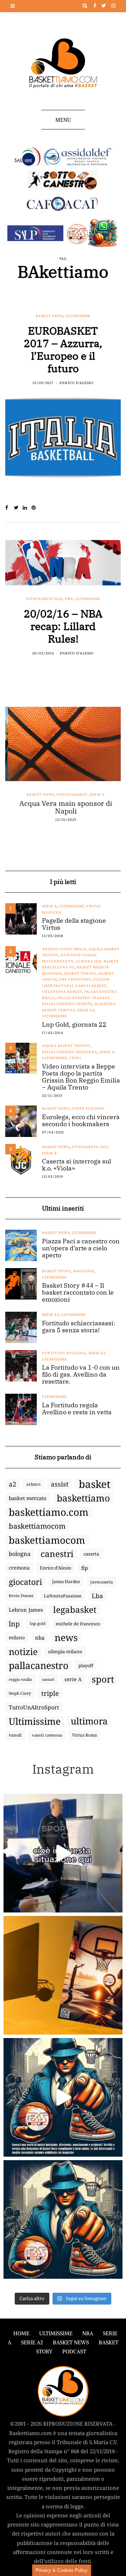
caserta (91, 1554)
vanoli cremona (47, 1735)
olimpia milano (65, 1652)
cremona (19, 1568)
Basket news (50, 316)
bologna (20, 1554)
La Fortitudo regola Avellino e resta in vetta (77, 1409)
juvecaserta (102, 1582)
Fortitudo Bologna (64, 1353)
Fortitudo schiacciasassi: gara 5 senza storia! (79, 1327)
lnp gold (38, 1623)
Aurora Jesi (89, 961)
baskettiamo (83, 1498)
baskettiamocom (37, 1526)
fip (85, 1568)
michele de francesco (78, 1624)
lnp (14, 1624)
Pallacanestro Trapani (83, 998)
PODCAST (74, 2352)
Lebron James (26, 1610)
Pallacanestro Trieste (67, 1004)
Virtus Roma (85, 1735)
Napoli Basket (69, 795)
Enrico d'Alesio (76, 383)
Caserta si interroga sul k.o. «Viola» (76, 1165)
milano (17, 1638)
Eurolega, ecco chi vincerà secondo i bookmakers (81, 1121)
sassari (48, 1679)
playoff (86, 1665)
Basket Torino (80, 974)
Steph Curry (20, 1693)
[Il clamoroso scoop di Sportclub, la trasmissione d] (63, 1853)
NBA (69, 599)
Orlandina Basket (62, 992)
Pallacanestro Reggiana (70, 1052)
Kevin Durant (21, 1596)
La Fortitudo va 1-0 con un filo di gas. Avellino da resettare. (81, 1375)
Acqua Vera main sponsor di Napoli (63, 807)
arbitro (33, 1484)
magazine (84, 1271)
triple (50, 1693)
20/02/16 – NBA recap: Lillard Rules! (63, 626)
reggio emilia (20, 1679)
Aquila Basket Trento (66, 1046)
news (66, 1638)
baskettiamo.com (49, 1512)
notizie (23, 1652)
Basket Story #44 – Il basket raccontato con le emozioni (78, 1293)
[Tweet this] (18, 508)
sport (103, 1679)
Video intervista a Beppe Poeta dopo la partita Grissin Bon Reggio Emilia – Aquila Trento (81, 1077)
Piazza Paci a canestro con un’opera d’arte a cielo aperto (81, 1248)
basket (94, 1484)
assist (60, 1484)
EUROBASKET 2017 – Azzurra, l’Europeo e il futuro (63, 349)
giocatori (25, 1582)
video (75, 1058)
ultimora (89, 1721)
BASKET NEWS (71, 2342)
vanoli (15, 1735)
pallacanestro (38, 1665)
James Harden (66, 1582)
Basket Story (57, 1271)
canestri (57, 1554)
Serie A (95, 795)
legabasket (75, 1610)
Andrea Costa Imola (64, 949)
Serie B (49, 1153)
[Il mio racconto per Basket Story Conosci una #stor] (63, 2097)
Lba (97, 1596)
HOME (21, 2333)
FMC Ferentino (75, 979)
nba (40, 1638)
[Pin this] (36, 508)
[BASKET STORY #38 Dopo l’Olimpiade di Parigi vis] (63, 1975)
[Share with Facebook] (10, 508)
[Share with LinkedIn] (27, 508)
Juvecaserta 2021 (44, 599)
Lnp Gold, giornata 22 (74, 1025)
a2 (12, 1484)
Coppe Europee (88, 1109)
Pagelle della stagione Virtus (74, 924)
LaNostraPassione (63, 1596)
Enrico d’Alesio (55, 1568)
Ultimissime (78, 316)
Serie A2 (86, 1010)
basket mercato (28, 1498)
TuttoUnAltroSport (34, 1707)
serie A (73, 1679)
